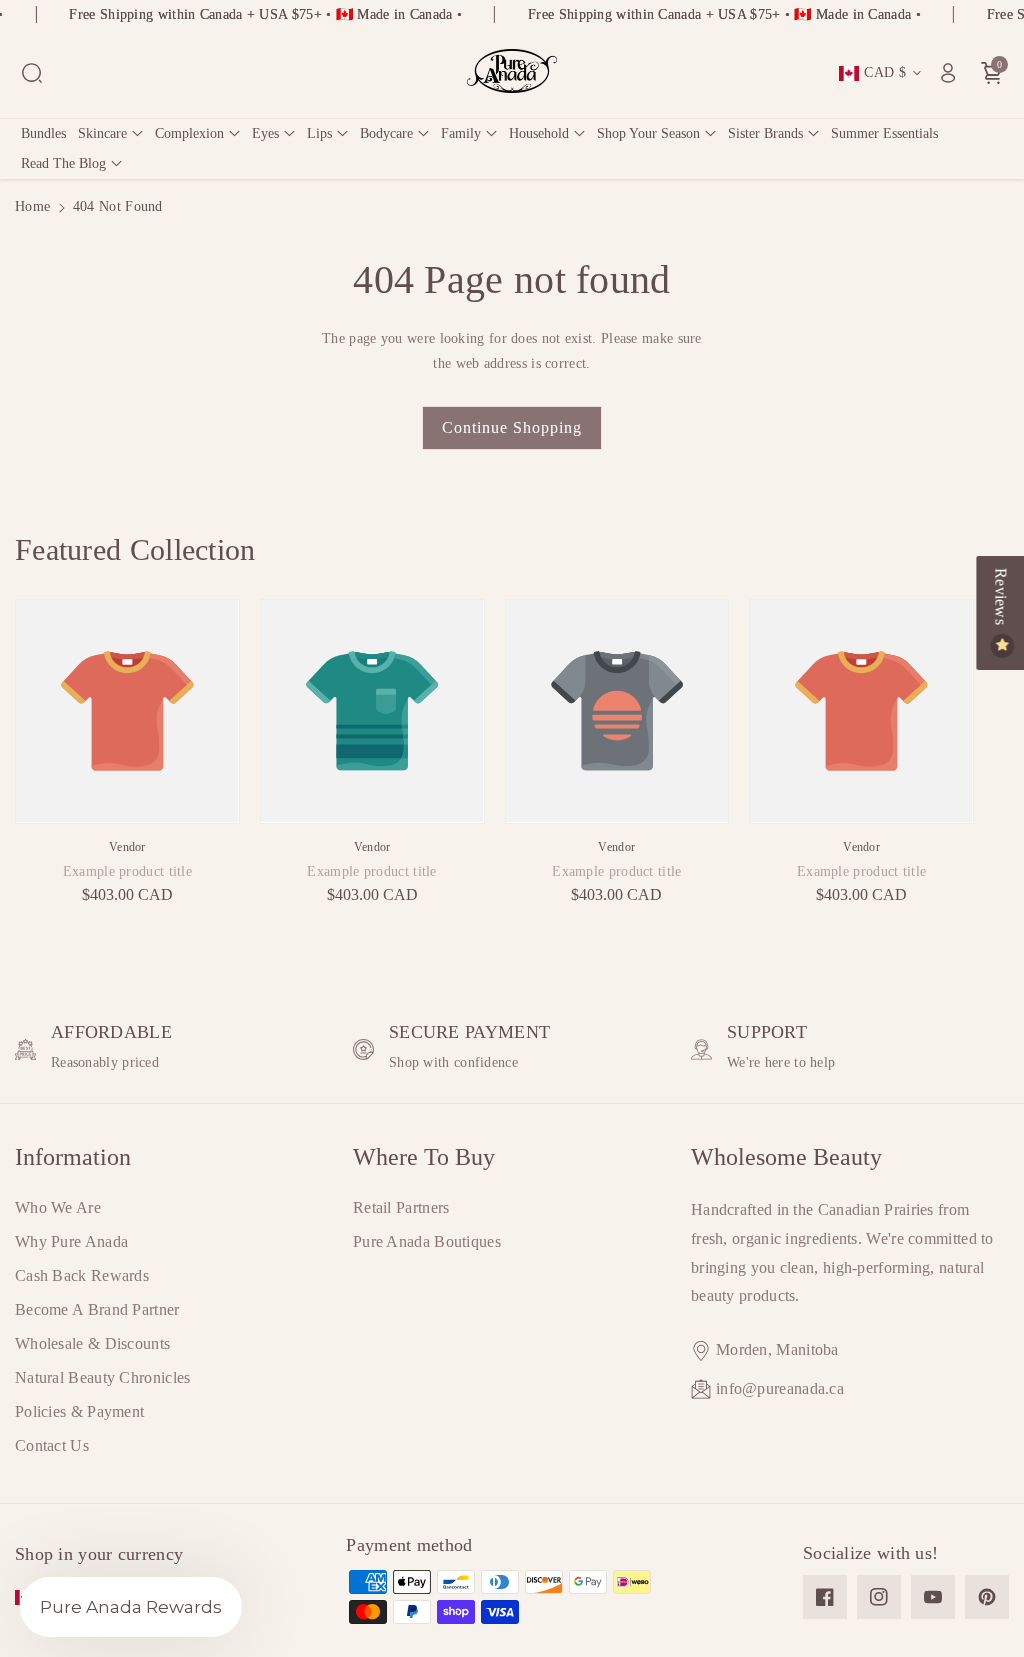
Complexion (189, 133)
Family (461, 133)
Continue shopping (512, 427)
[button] (32, 73)
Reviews (1000, 598)
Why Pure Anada (71, 1241)
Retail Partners (401, 1207)
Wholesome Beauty (786, 1157)
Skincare (102, 133)
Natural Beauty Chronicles (103, 1377)
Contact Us (52, 1445)
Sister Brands (765, 133)
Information (73, 1157)
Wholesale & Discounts (92, 1343)
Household (539, 133)
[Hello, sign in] (948, 73)
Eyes (265, 133)
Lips (319, 133)
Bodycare (386, 133)
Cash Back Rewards (82, 1275)
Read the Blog (63, 163)
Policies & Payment (79, 1411)
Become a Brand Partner (97, 1309)
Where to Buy (424, 1157)
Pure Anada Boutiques (427, 1241)
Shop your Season (648, 133)
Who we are (58, 1207)
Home (32, 206)
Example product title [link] (127, 871)
